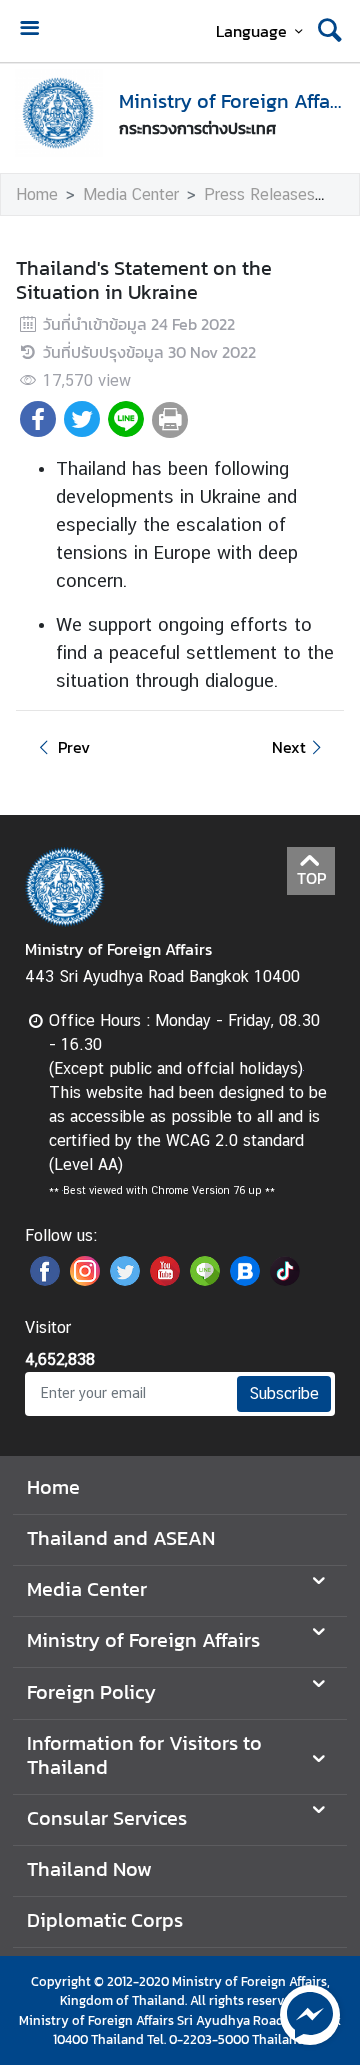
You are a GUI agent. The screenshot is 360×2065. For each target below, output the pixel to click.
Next (289, 747)
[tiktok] (285, 1280)
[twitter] (125, 1280)
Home (37, 194)
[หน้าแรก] (59, 113)
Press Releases (259, 194)
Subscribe (284, 1393)
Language (251, 31)
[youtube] (165, 1280)
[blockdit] (245, 1280)
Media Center (131, 194)
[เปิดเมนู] (29, 30)
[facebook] (45, 1280)
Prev (74, 747)
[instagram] (85, 1280)
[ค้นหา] (330, 31)
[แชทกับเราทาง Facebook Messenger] (310, 2013)
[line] (205, 1280)
